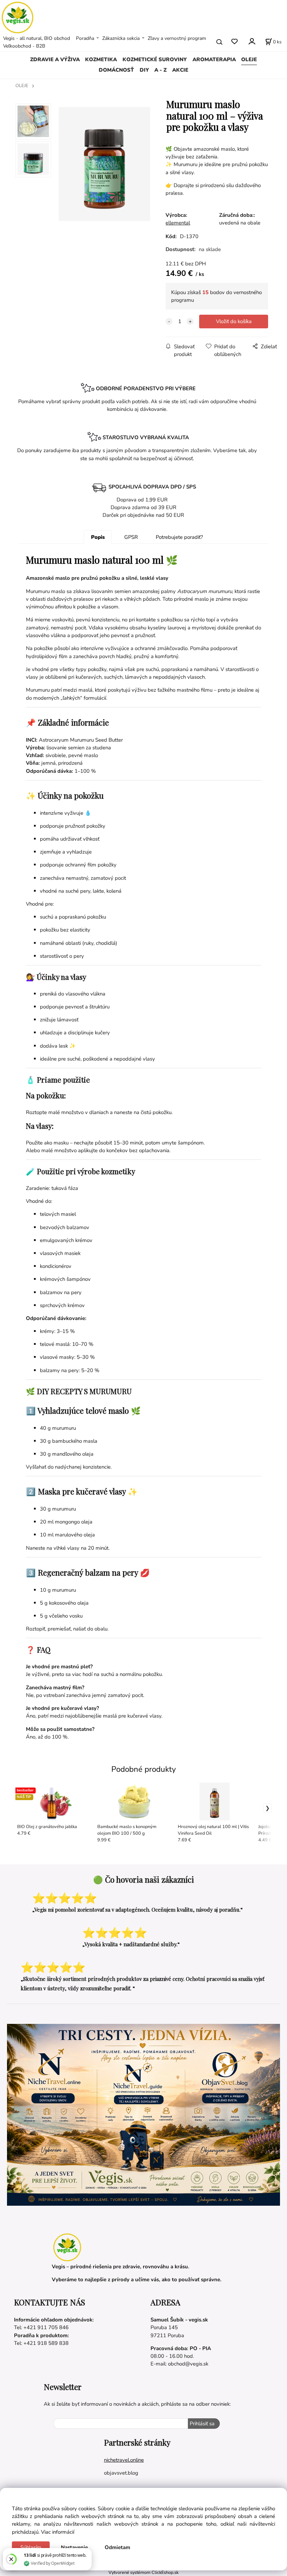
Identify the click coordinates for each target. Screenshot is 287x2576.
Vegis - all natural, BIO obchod (37, 38)
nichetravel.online (124, 2460)
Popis (98, 537)
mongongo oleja (74, 1522)
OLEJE (249, 59)
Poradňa (85, 38)
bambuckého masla (75, 1441)
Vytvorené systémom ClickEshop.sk (143, 2572)
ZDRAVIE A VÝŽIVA (55, 59)
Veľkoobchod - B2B (24, 46)
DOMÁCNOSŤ (116, 70)
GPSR (131, 537)
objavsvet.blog (121, 2473)
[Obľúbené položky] (234, 42)
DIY (144, 70)
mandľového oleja (73, 1454)
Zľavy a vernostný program (177, 38)
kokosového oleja (69, 1603)
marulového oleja (75, 1535)
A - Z (160, 70)
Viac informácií (58, 2532)
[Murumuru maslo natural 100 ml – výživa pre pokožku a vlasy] (104, 164)
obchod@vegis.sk (188, 2364)
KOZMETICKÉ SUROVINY (155, 59)
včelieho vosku (66, 1616)
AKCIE (180, 70)
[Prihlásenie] (251, 41)
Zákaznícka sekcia (121, 38)
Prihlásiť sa (202, 2424)
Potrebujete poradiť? (179, 537)
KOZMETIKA (101, 59)
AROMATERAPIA (214, 59)
